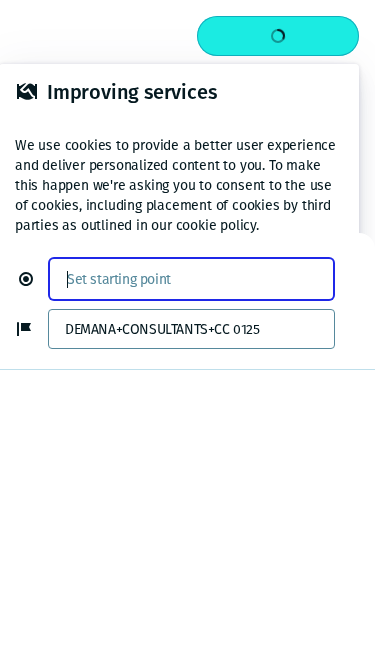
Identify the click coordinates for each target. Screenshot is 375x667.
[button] (34, 279)
